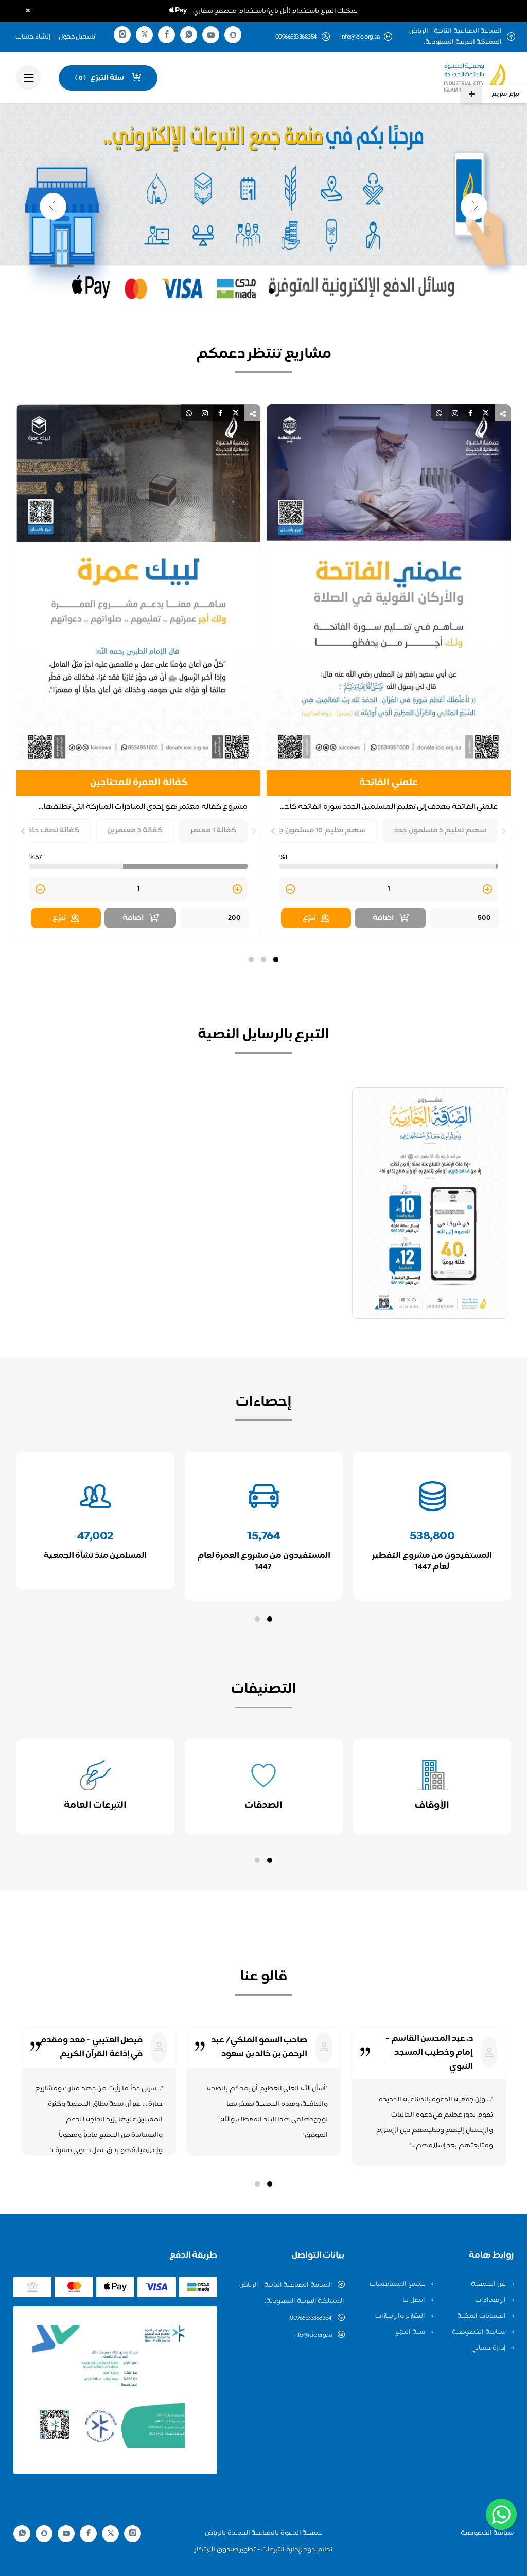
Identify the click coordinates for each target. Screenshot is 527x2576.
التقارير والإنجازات (401, 2316)
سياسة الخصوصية (479, 2332)
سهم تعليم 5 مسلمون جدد (440, 831)
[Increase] (487, 890)
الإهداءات (491, 2300)
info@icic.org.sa (360, 37)
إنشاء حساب (33, 37)
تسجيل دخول (77, 37)
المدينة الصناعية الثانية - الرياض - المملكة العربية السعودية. (289, 2293)
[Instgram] (122, 35)
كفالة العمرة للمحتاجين (139, 783)
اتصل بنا (414, 2300)
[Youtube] (211, 35)
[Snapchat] (233, 35)
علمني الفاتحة (389, 783)
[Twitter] (145, 35)
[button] (276, 960)
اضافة (383, 918)
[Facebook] (167, 35)
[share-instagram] (455, 413)
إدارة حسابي (489, 2348)
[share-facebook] (470, 413)
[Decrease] (290, 890)
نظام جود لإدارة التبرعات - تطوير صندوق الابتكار (263, 2550)
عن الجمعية (489, 2284)
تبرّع (309, 918)
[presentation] (504, 831)
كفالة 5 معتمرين (135, 831)
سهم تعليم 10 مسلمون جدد (318, 831)
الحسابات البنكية (482, 2316)
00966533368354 (311, 2318)
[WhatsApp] (189, 35)
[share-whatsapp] (439, 413)
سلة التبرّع (411, 2332)
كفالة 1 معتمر (213, 831)
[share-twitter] (486, 413)
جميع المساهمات (398, 2284)
